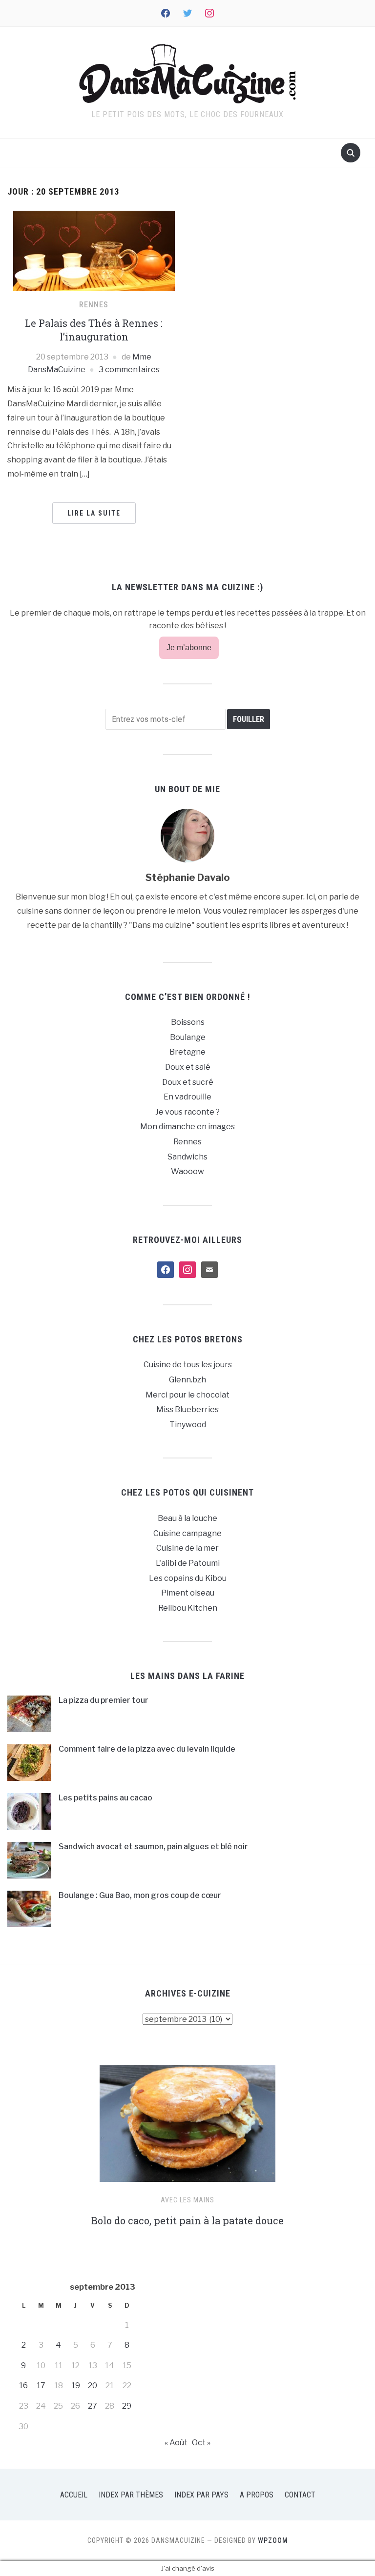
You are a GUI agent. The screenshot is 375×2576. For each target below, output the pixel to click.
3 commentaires (129, 369)
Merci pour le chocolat (187, 1395)
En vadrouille (187, 1097)
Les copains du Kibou (188, 1578)
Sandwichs (187, 1157)
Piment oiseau (188, 1593)
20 (93, 2386)
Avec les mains (187, 2200)
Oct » (201, 2443)
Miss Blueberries (187, 1409)
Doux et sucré (188, 1082)
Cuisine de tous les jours (188, 1365)
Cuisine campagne (187, 1533)
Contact (300, 2495)
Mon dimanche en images (187, 1127)
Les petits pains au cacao (105, 1798)
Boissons (188, 1022)
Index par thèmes (131, 2495)
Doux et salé (188, 1067)
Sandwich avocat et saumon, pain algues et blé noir (153, 1847)
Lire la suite (94, 513)
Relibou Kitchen (188, 1608)
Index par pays (201, 2495)
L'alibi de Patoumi (188, 1563)
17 (41, 2386)
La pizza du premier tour (104, 1700)
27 (93, 2406)
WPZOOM (273, 2540)
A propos (257, 2495)
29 (127, 2406)
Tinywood (188, 1425)
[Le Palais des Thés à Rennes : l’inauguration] (94, 250)
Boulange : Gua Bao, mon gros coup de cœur (140, 1895)
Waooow (187, 1171)
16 (23, 2386)
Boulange (188, 1037)
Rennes (94, 305)
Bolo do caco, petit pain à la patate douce (187, 2220)
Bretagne (187, 1052)
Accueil (74, 2495)
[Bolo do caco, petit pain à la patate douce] (187, 2127)
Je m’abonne (189, 648)
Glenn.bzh (187, 1380)
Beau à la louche (187, 1518)
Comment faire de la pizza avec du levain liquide (147, 1749)
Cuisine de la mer (187, 1548)
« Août (176, 2443)
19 (76, 2386)
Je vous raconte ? (187, 1112)
